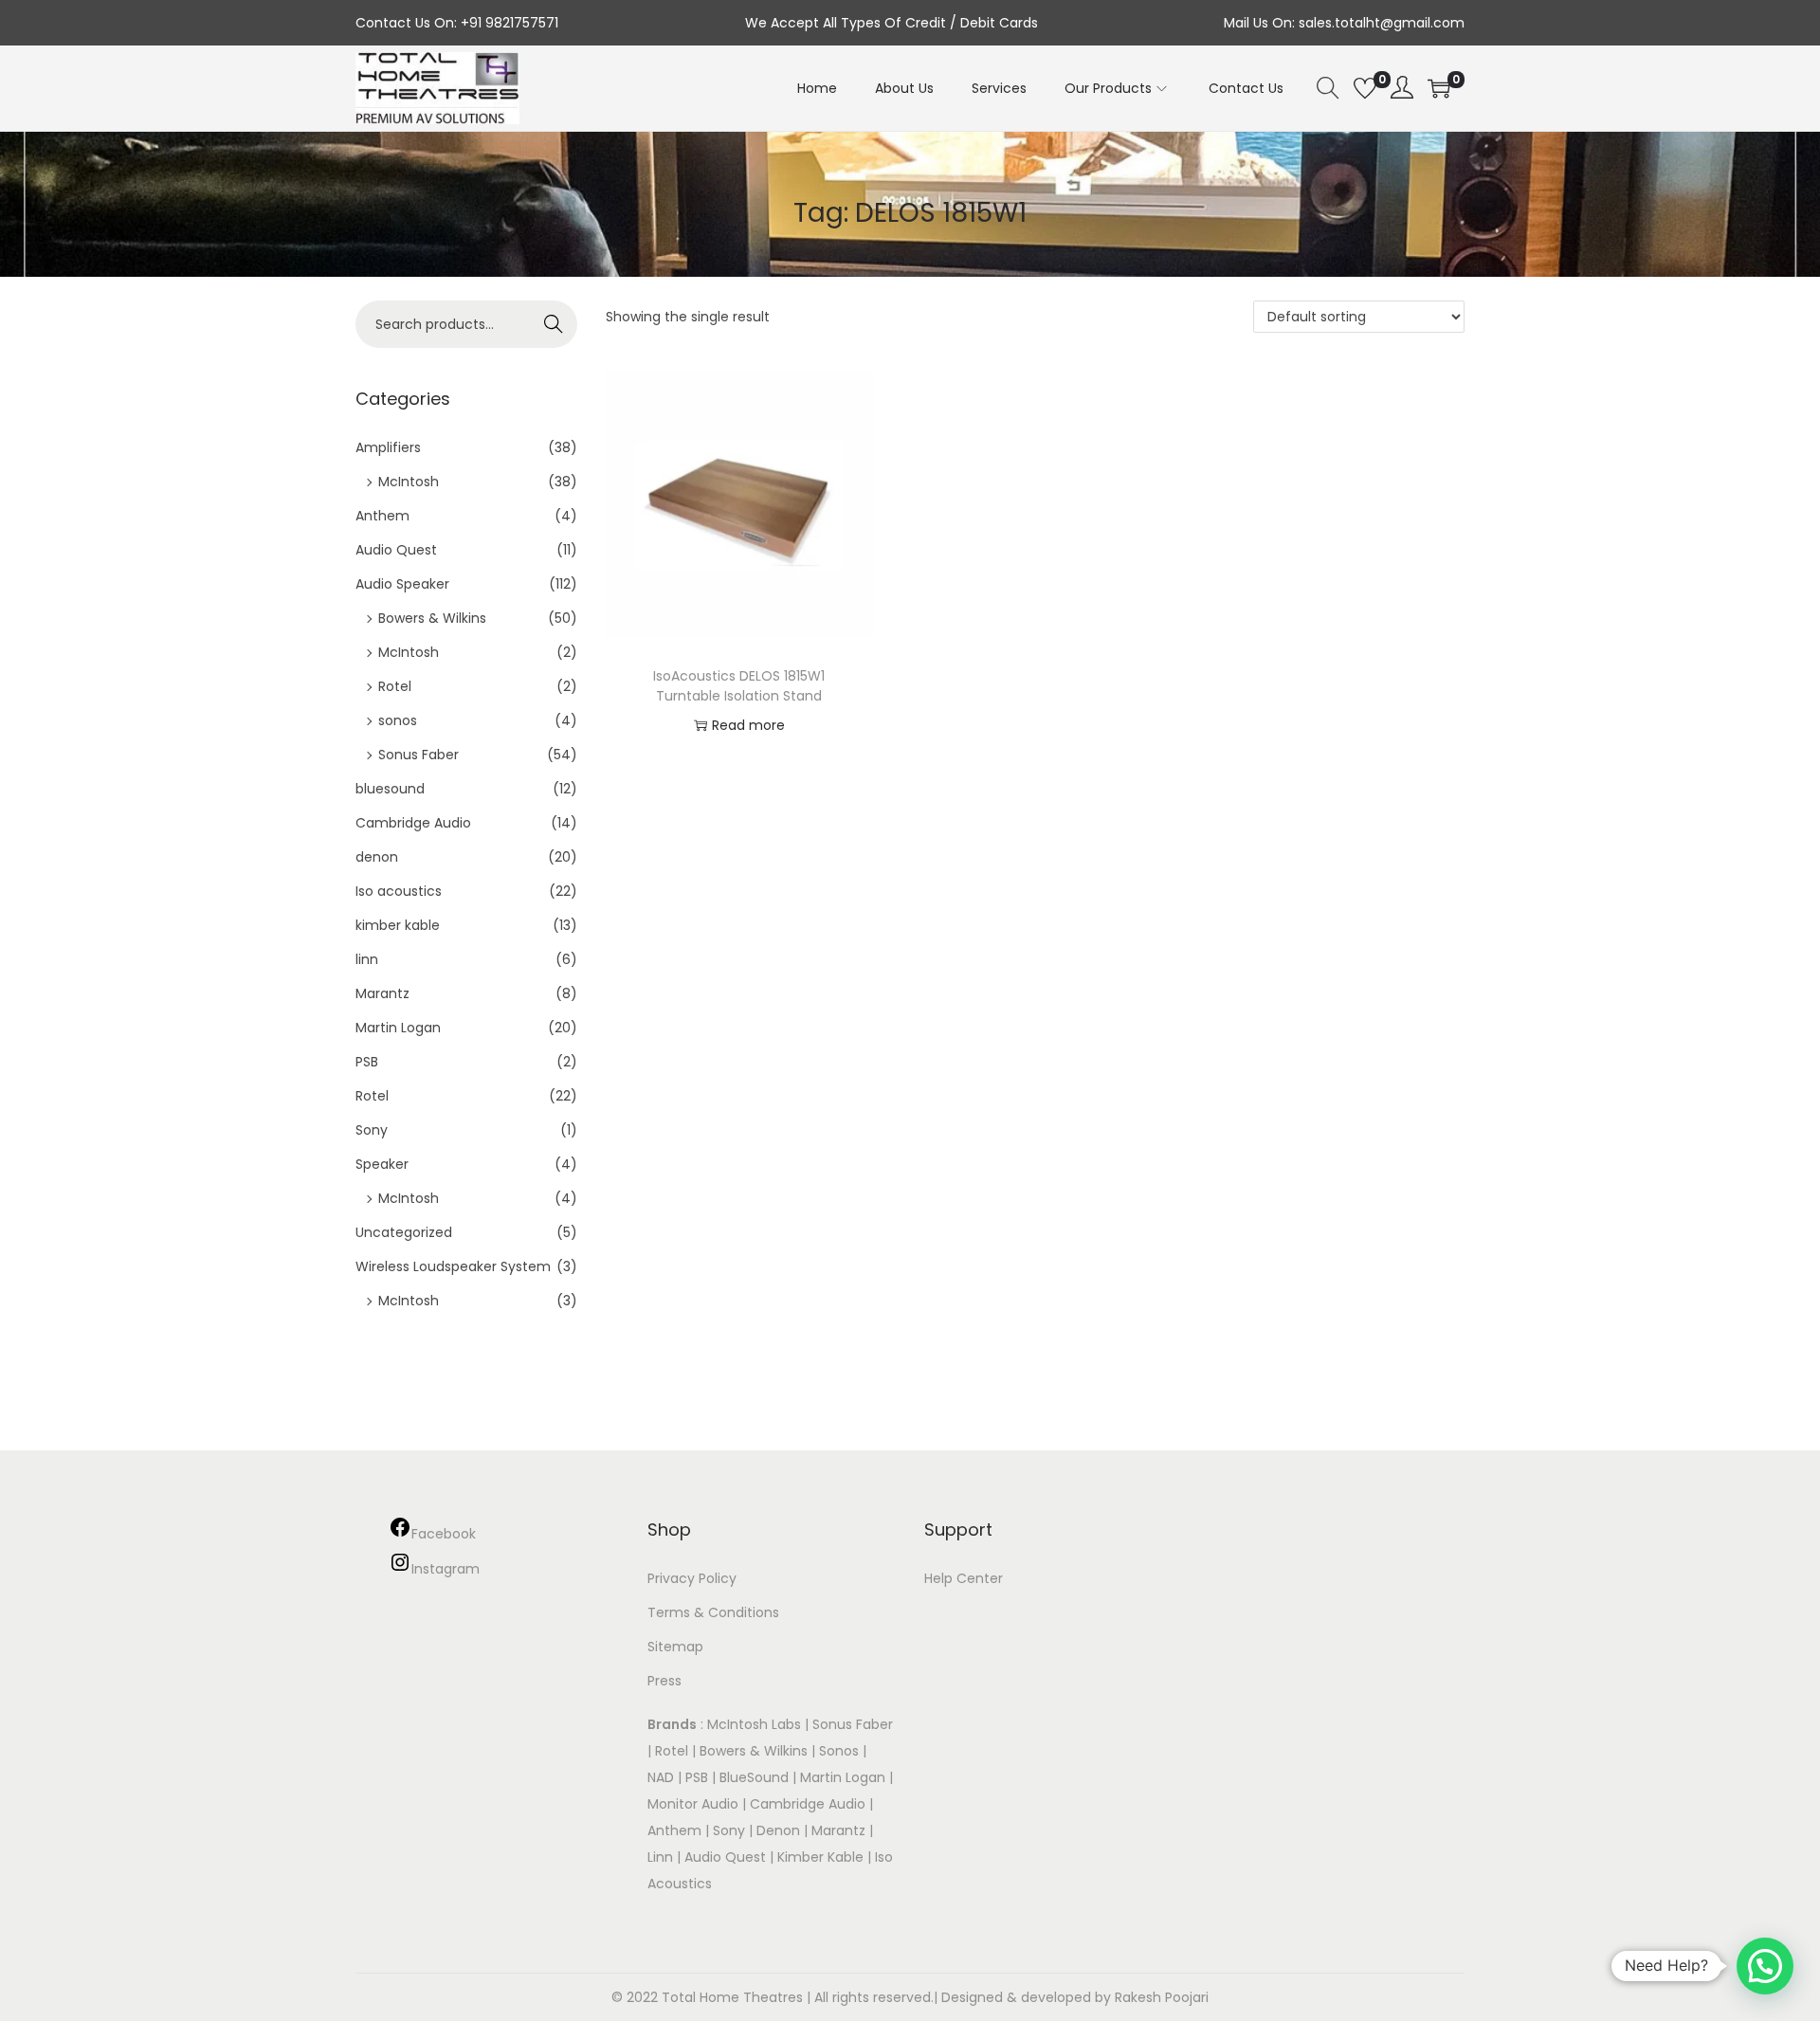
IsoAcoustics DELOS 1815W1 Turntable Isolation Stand (739, 686)
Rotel (395, 686)
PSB (367, 1062)
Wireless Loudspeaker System (453, 1266)
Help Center (964, 1578)
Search (554, 324)
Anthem (382, 516)
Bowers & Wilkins (432, 618)
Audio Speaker (402, 584)
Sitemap (675, 1647)
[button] (1765, 1966)
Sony (372, 1130)
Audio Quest (396, 550)
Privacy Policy (692, 1578)
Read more (748, 725)
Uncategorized (404, 1232)
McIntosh (409, 482)
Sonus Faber (419, 755)
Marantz (382, 993)
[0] (1365, 88)
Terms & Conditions (713, 1612)
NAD (661, 1777)
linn (367, 959)
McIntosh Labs (754, 1724)
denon (377, 857)
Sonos (839, 1751)
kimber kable (398, 925)
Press (664, 1681)
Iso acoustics (399, 891)
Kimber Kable (820, 1857)
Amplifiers (388, 447)
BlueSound (754, 1777)
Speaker (382, 1164)
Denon (778, 1830)
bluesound (390, 789)
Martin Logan (398, 1028)
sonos (398, 720)
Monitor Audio (695, 1804)
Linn (660, 1857)
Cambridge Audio (413, 823)
